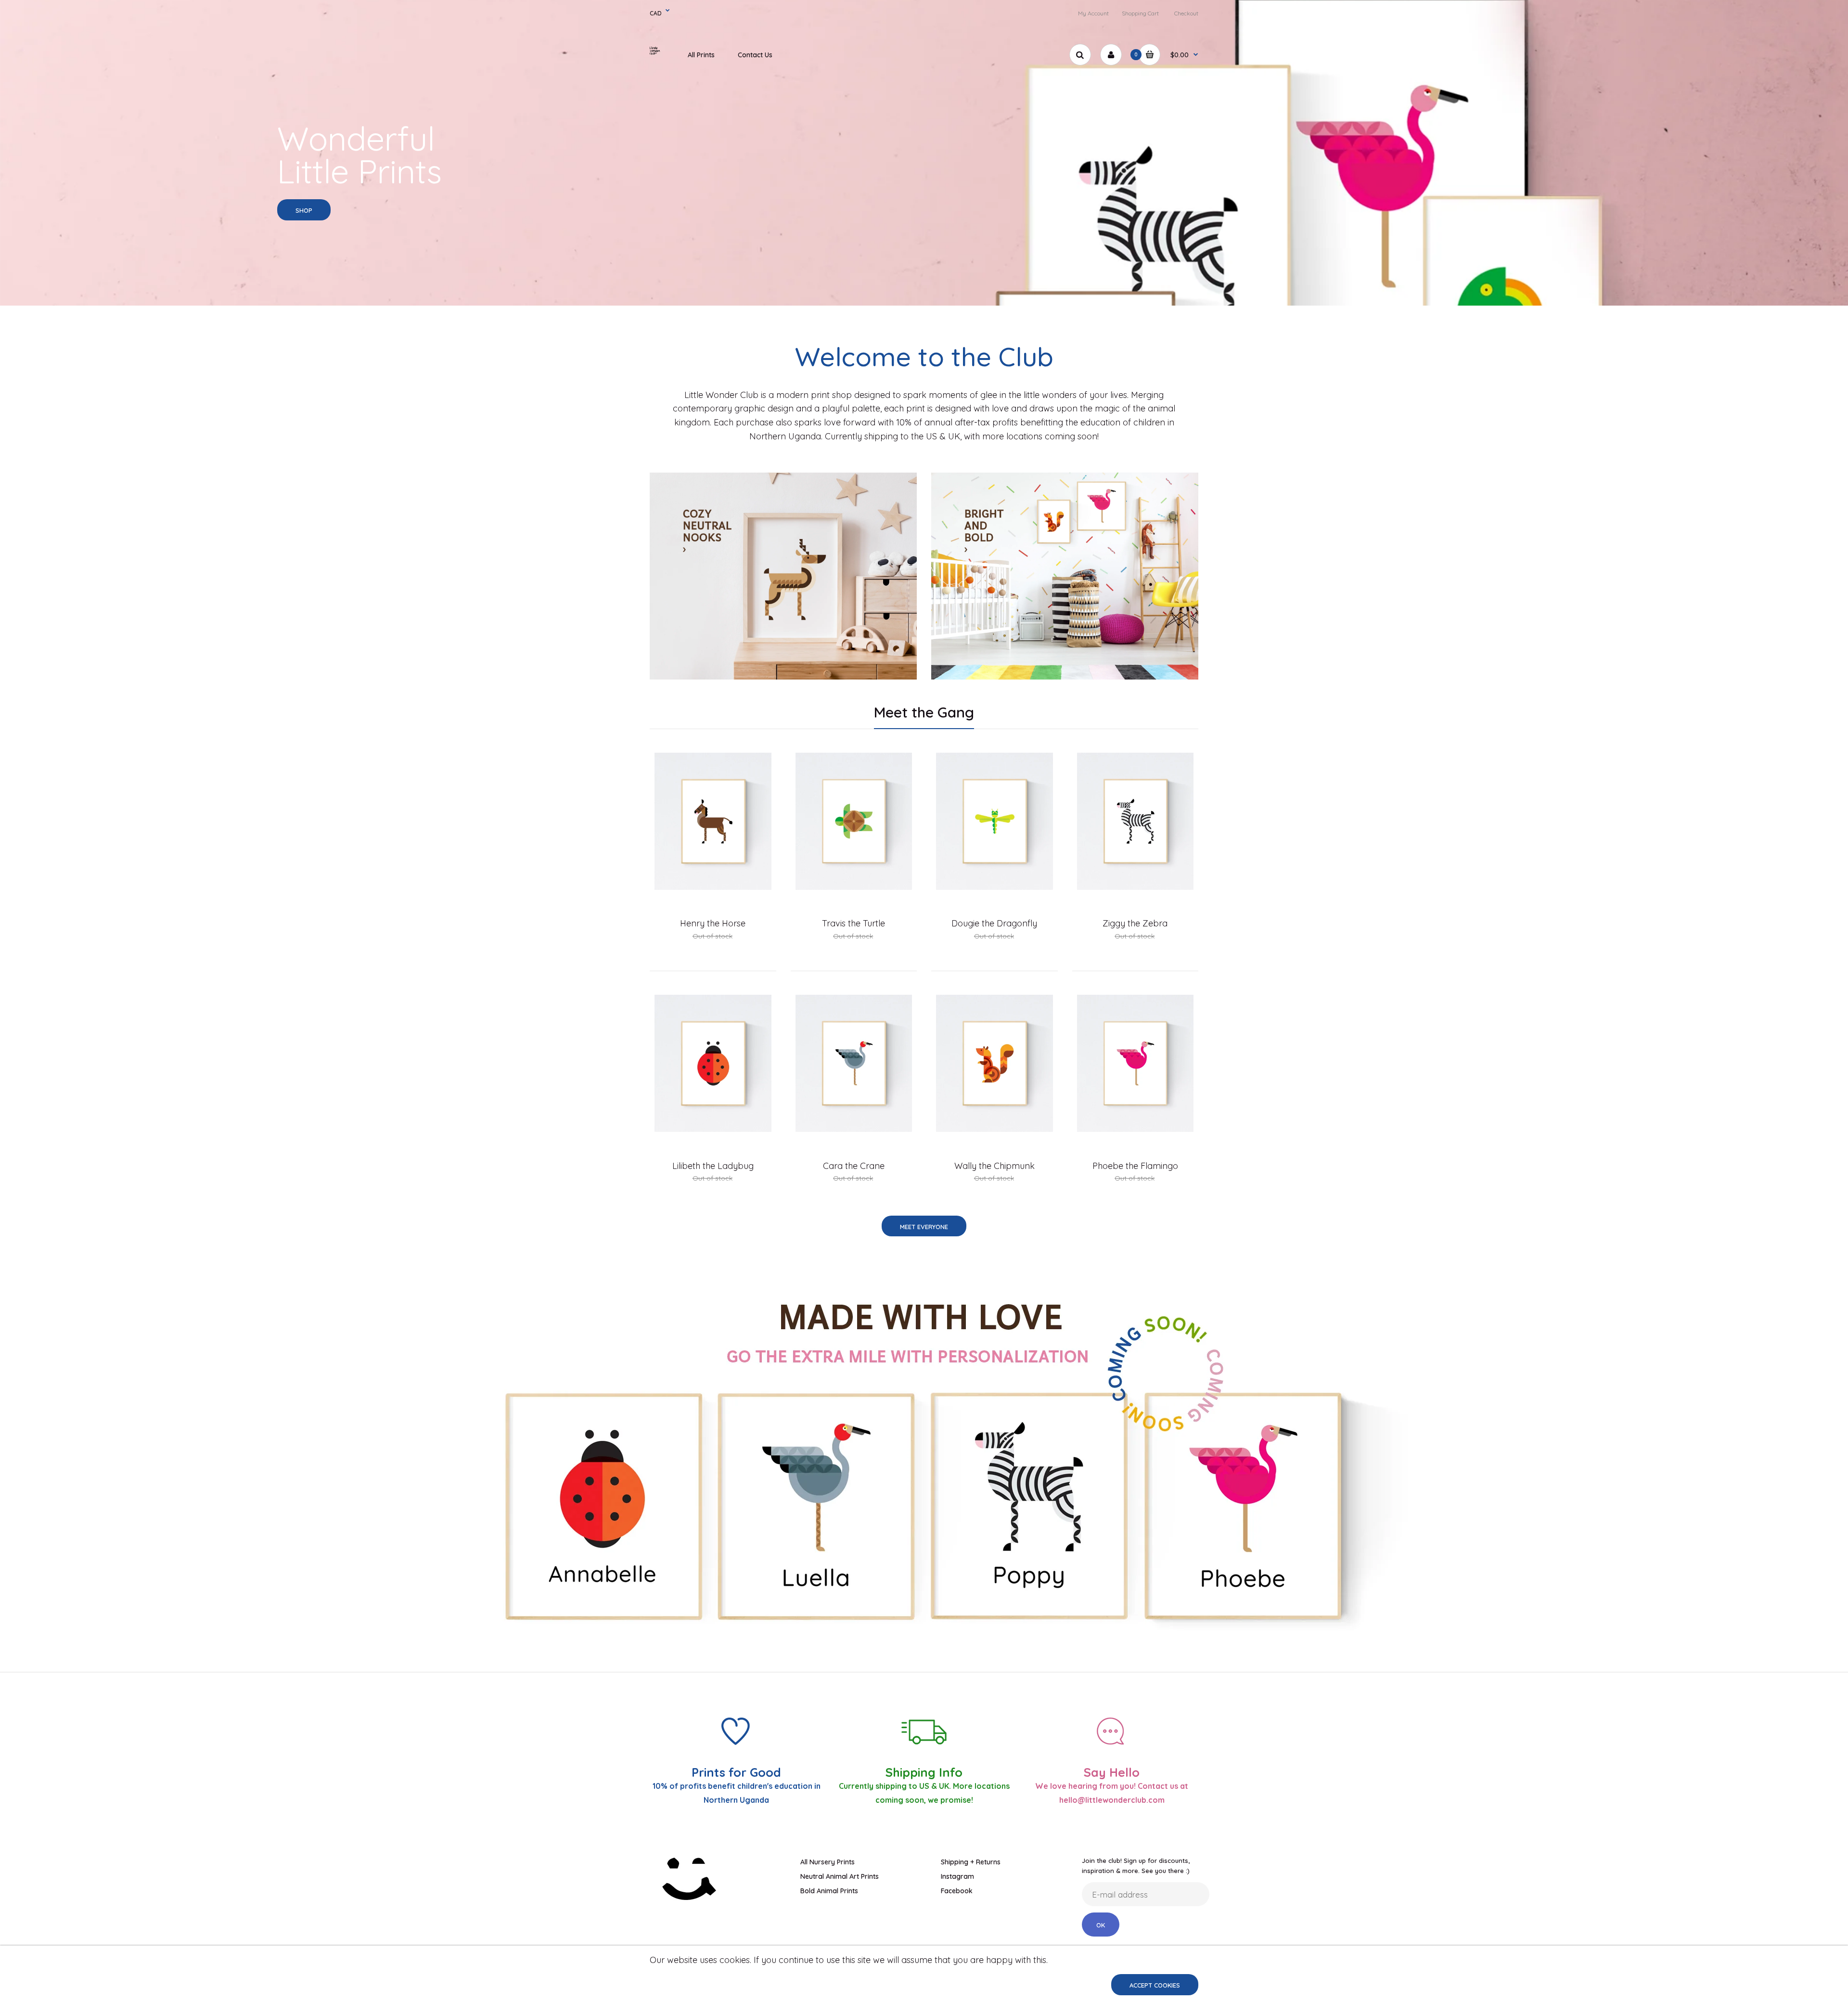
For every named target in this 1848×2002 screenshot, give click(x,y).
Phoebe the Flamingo (1135, 1166)
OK (1101, 1925)
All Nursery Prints (828, 1862)
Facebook (957, 1891)
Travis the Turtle (853, 923)
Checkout (1186, 13)
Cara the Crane (854, 1166)
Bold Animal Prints (829, 1891)
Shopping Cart (1140, 13)
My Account (1093, 13)
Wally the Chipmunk (995, 1166)
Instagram (957, 1876)
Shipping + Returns (971, 1862)
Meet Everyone (924, 1227)
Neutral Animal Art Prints (840, 1876)
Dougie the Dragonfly (994, 923)
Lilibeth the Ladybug (713, 1166)
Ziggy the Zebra (1135, 923)
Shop (304, 210)
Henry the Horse (713, 923)
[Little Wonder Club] (659, 53)
